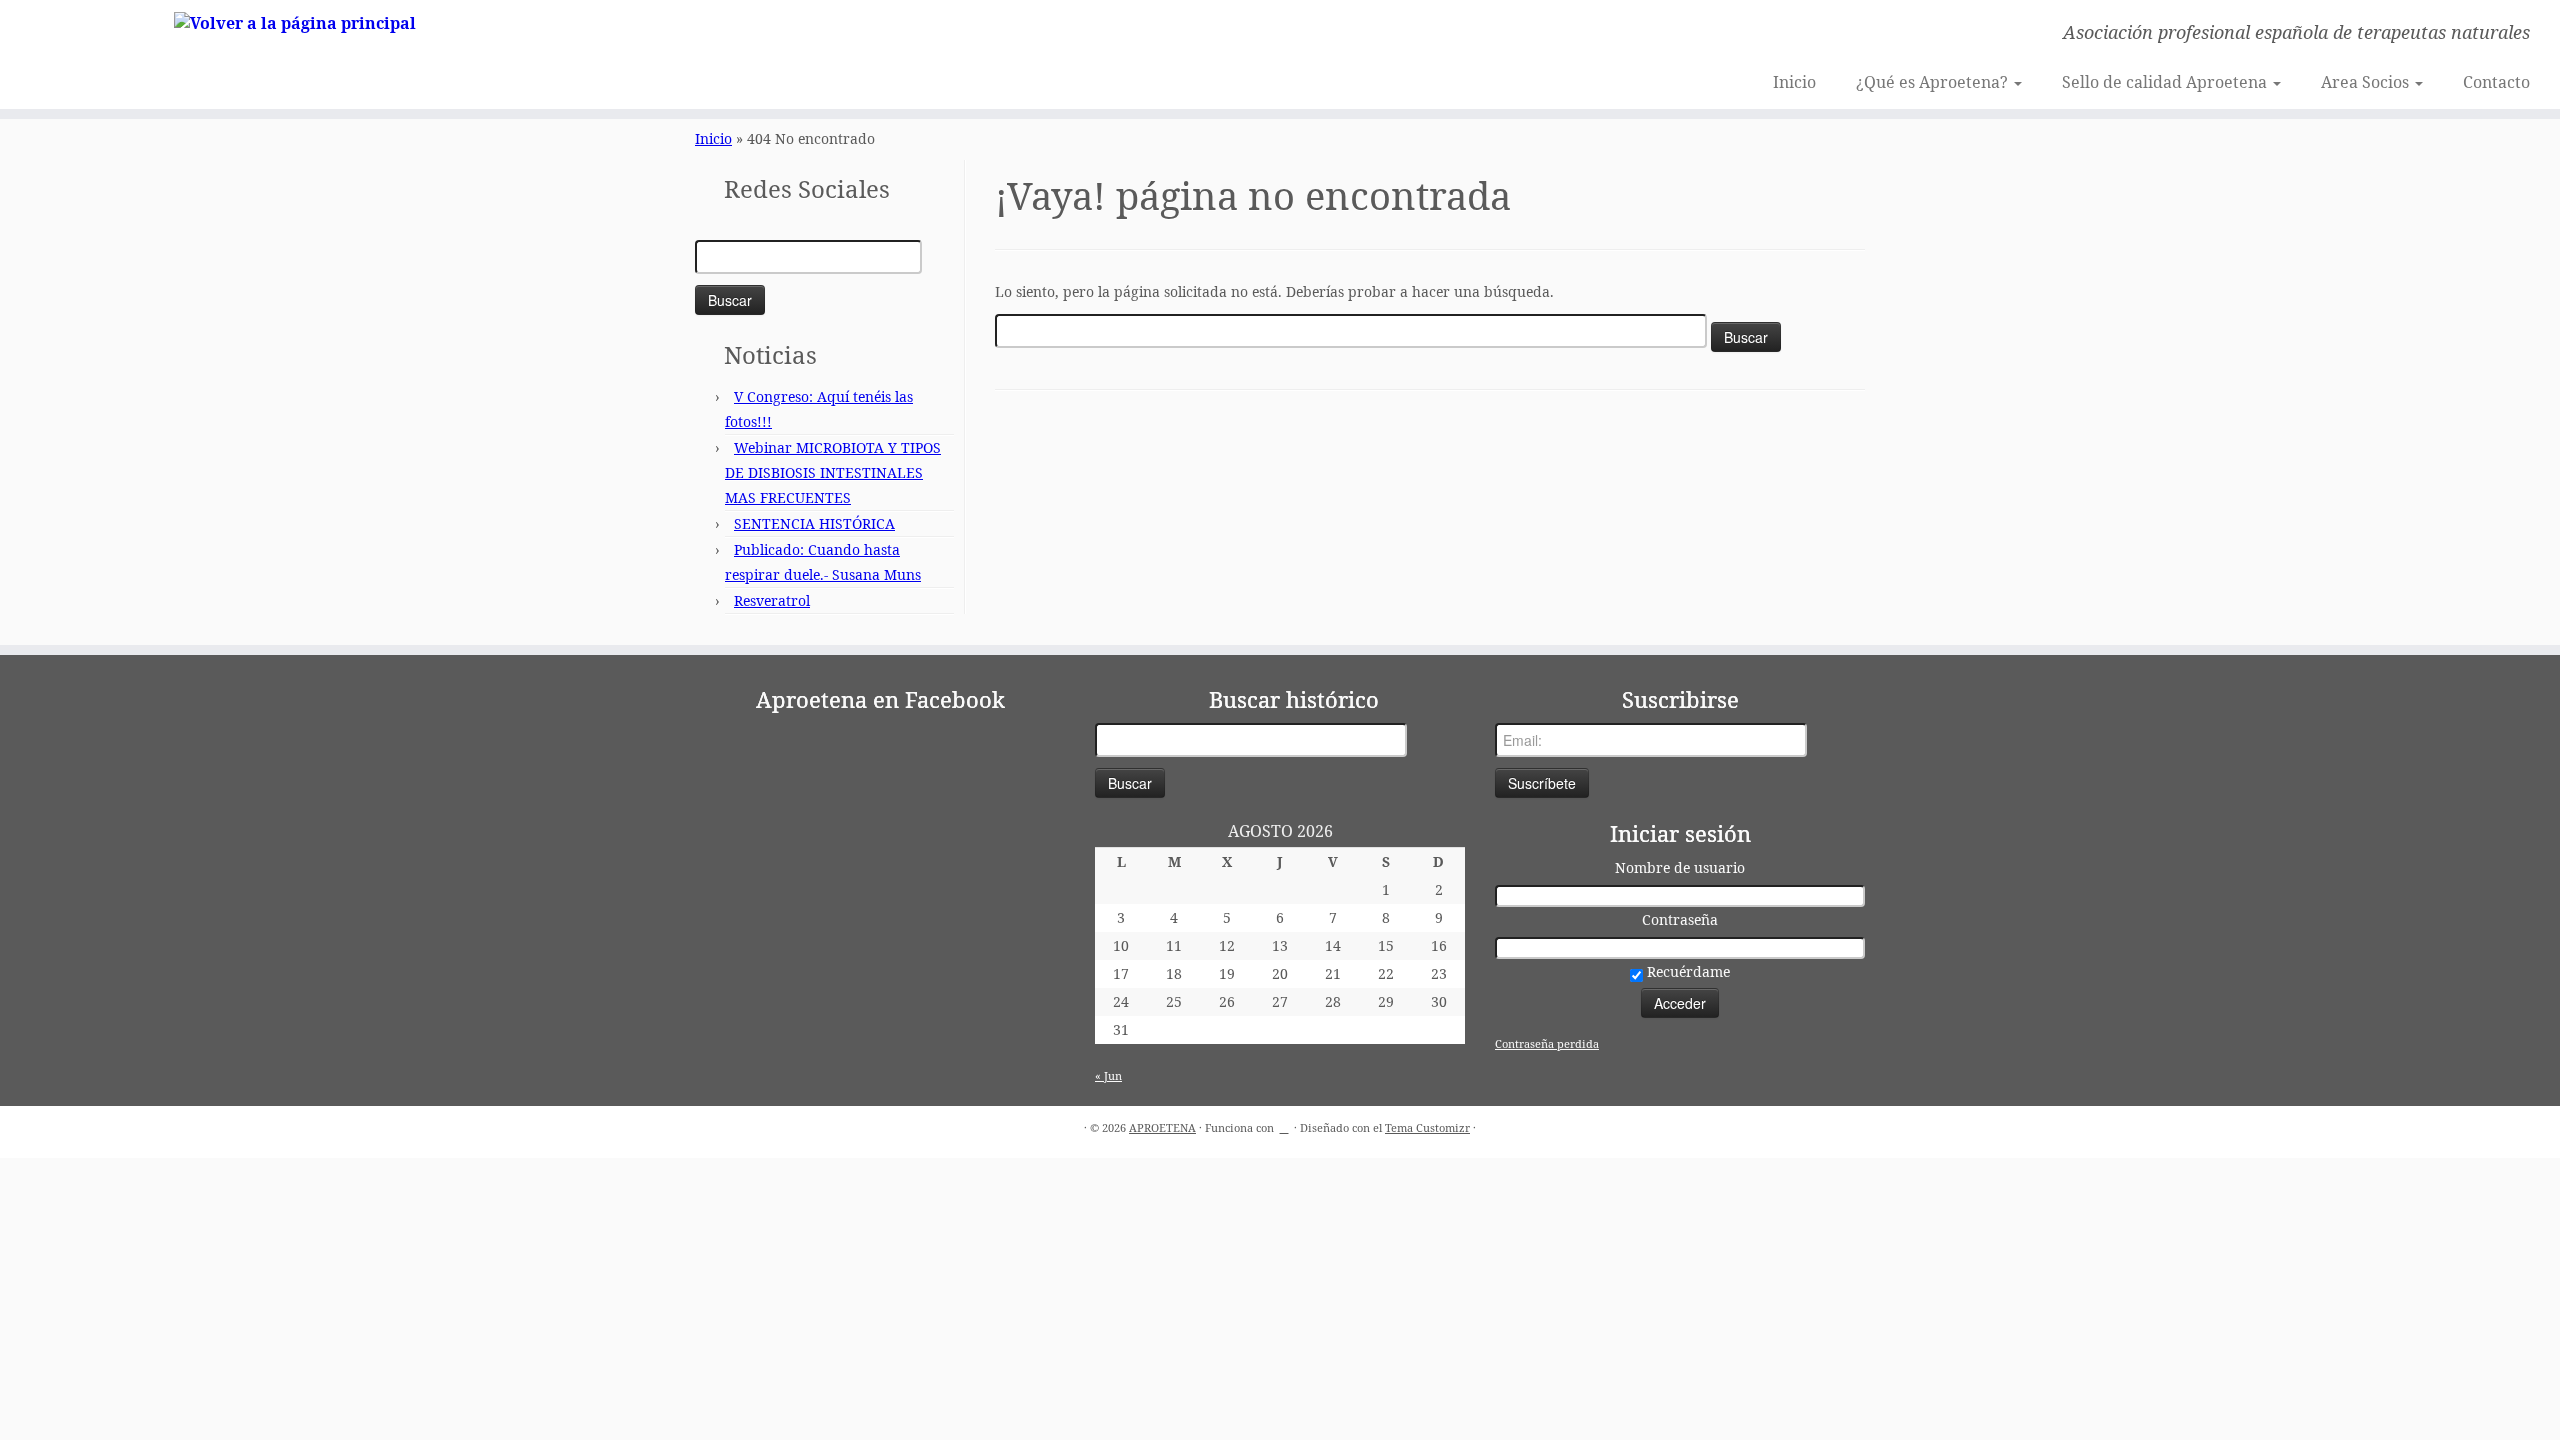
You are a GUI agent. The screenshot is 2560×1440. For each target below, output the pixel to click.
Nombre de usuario (1680, 867)
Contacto (2496, 82)
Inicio (1794, 82)
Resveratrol (772, 600)
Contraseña (1680, 919)
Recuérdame (1686, 971)
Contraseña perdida (1547, 1043)
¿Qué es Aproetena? (1934, 82)
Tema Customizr (1427, 1127)
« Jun (1108, 1075)
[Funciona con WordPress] (1284, 1124)
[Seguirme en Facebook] (716, 35)
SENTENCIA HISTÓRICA (814, 523)
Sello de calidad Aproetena (2166, 82)
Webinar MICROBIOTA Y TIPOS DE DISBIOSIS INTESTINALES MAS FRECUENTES (833, 472)
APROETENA (1162, 1127)
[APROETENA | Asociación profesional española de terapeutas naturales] (295, 22)
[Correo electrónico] (689, 35)
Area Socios (2367, 82)
